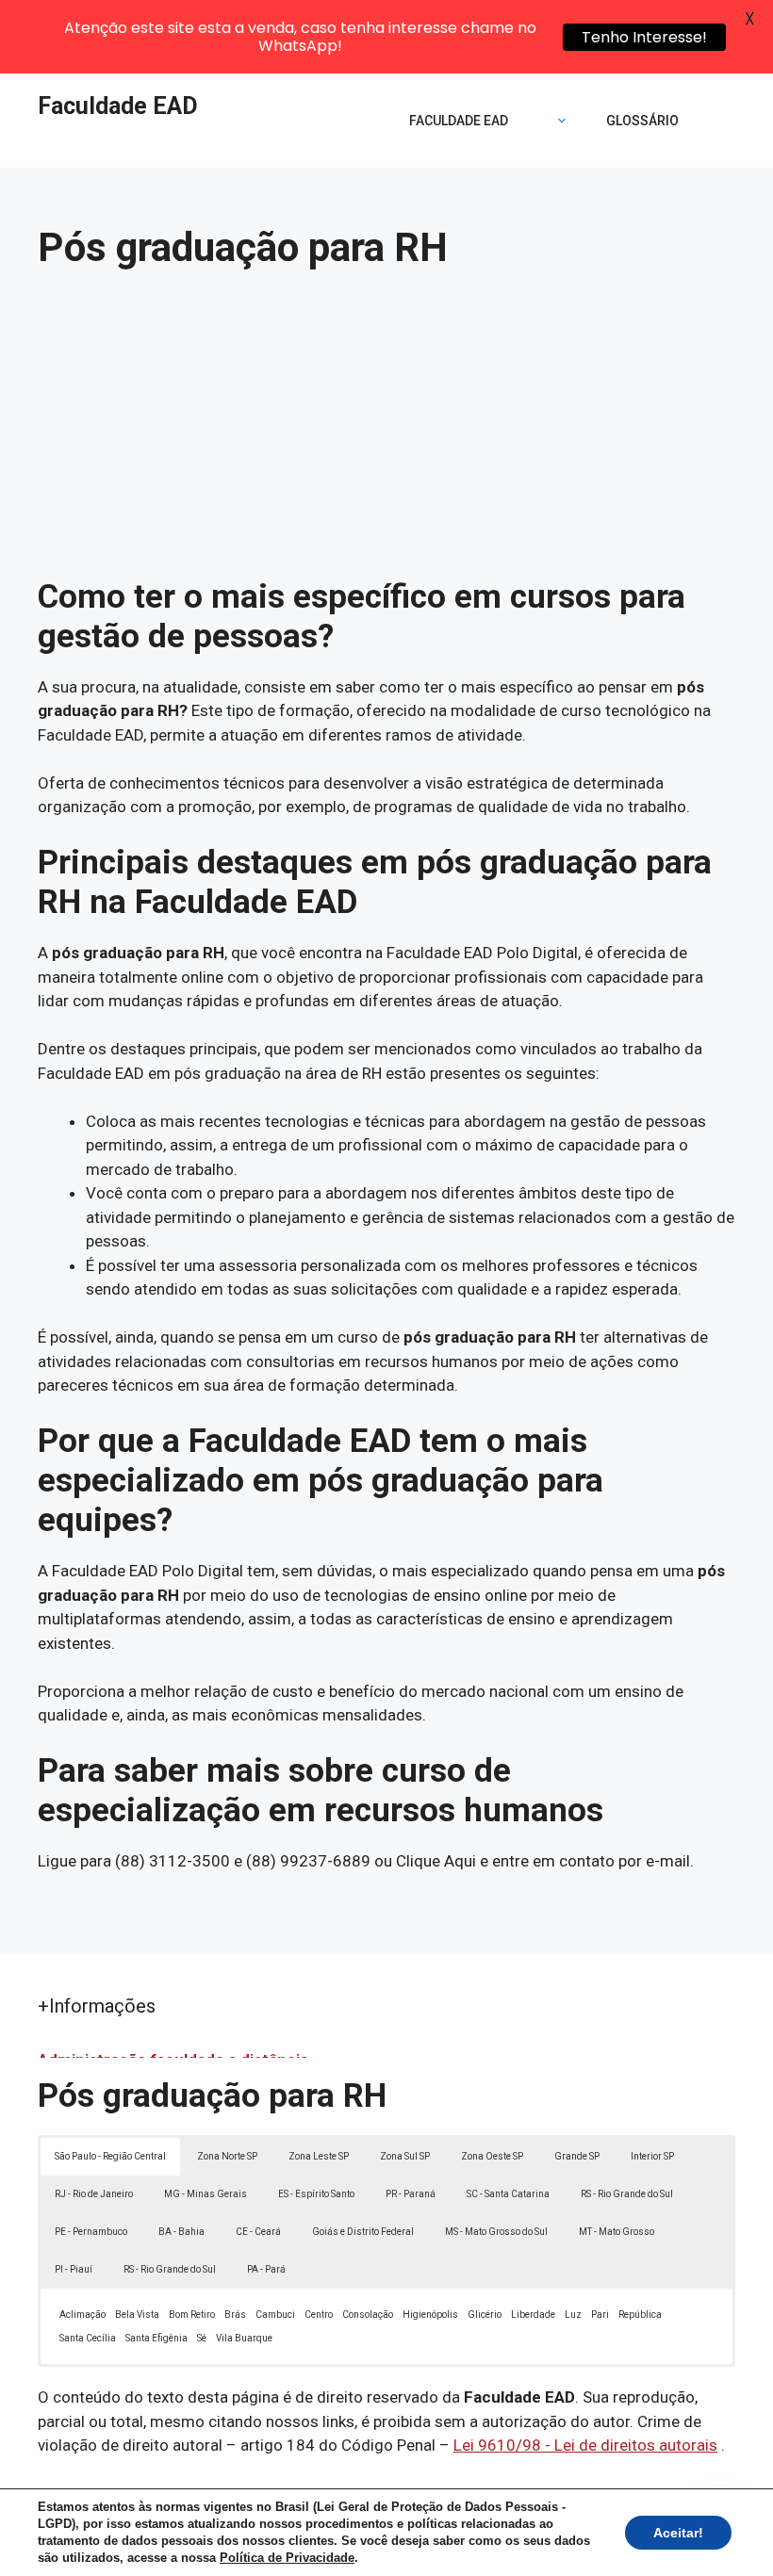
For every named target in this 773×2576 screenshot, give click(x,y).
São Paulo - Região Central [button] (110, 2156)
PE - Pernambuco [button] (91, 2232)
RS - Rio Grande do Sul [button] (627, 2194)
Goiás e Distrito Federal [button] (363, 2232)
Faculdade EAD (118, 106)
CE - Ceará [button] (258, 2232)
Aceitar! (678, 2533)
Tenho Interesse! (644, 37)
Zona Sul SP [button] (405, 2156)
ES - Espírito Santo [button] (316, 2194)
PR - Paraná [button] (411, 2194)
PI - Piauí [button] (74, 2269)
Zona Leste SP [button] (319, 2156)
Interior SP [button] (652, 2156)
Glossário (642, 121)
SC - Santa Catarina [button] (508, 2194)
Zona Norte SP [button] (227, 2156)
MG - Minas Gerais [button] (206, 2194)
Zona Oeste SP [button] (492, 2156)
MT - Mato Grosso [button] (617, 2232)
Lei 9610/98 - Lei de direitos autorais (585, 2445)
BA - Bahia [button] (181, 2232)
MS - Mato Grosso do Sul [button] (496, 2232)
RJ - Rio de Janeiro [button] (94, 2194)
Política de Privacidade (287, 2558)
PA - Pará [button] (266, 2269)
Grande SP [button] (577, 2156)
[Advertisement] (386, 436)
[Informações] (557, 121)
